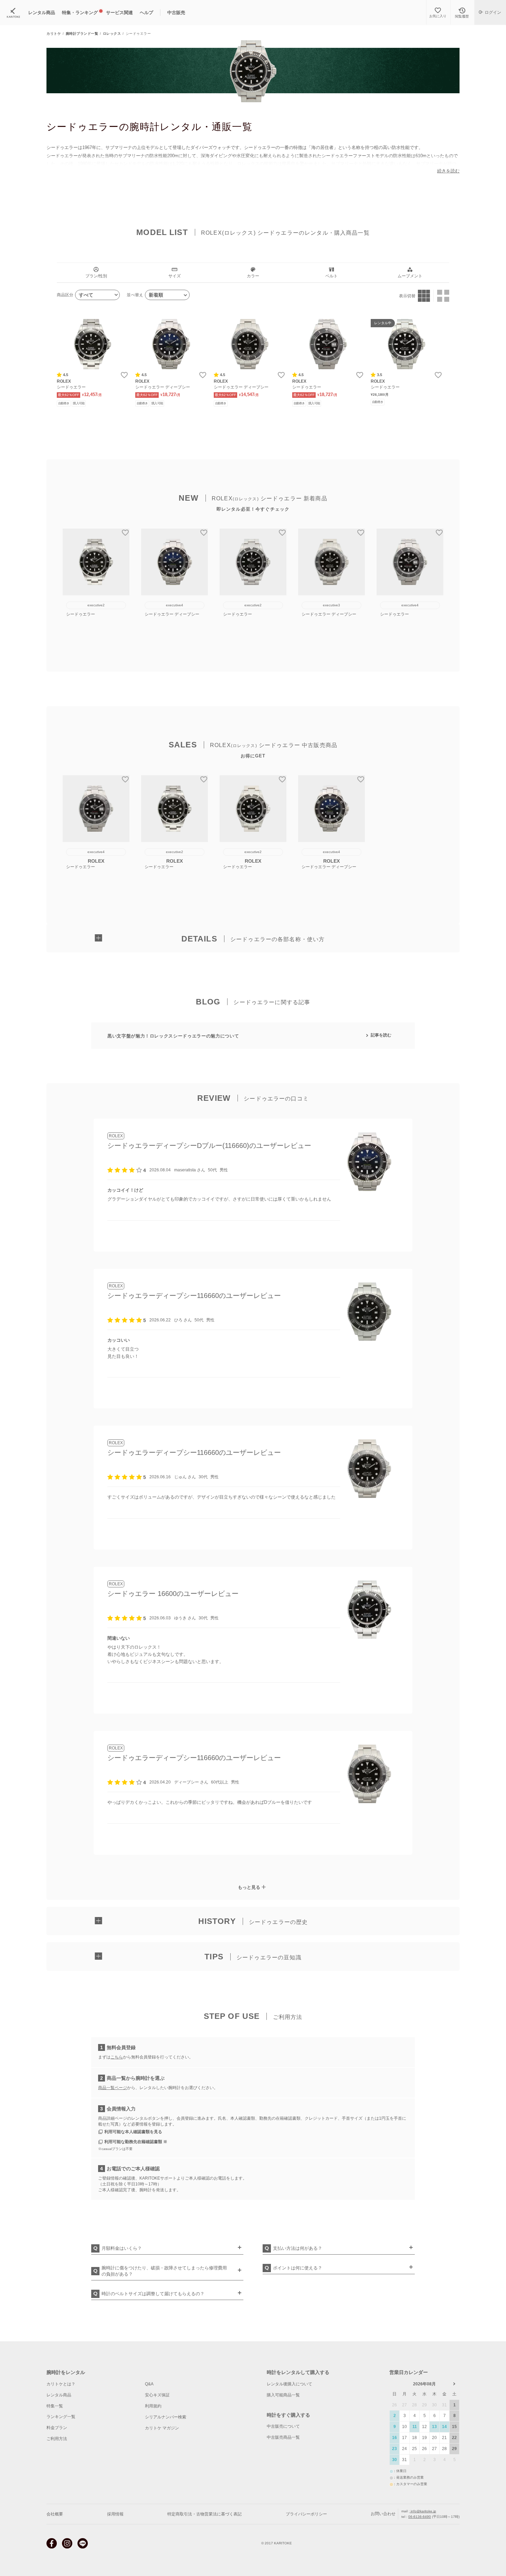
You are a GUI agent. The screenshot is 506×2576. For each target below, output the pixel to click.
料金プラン (57, 2428)
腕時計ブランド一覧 (82, 34)
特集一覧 (55, 2406)
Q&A (149, 2384)
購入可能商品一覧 (283, 2395)
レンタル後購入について (289, 2384)
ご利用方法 (57, 2439)
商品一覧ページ (113, 2088)
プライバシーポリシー (306, 2514)
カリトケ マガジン (162, 2428)
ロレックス (112, 34)
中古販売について (283, 2426)
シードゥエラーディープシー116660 (163, 1296)
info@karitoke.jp (423, 2511)
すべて (86, 295)
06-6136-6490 (420, 2517)
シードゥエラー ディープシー (163, 387)
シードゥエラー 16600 (142, 1594)
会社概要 (55, 2514)
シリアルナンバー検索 (166, 2417)
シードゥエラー (71, 387)
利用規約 (153, 2406)
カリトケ (54, 34)
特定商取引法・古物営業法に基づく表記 (204, 2514)
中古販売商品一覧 (283, 2437)
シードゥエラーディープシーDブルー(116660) (178, 1146)
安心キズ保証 (157, 2395)
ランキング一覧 (61, 2417)
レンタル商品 (59, 2395)
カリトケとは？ (61, 2384)
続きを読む (448, 171)
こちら (117, 2057)
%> (93, 344)
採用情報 (115, 2514)
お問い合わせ (383, 2514)
